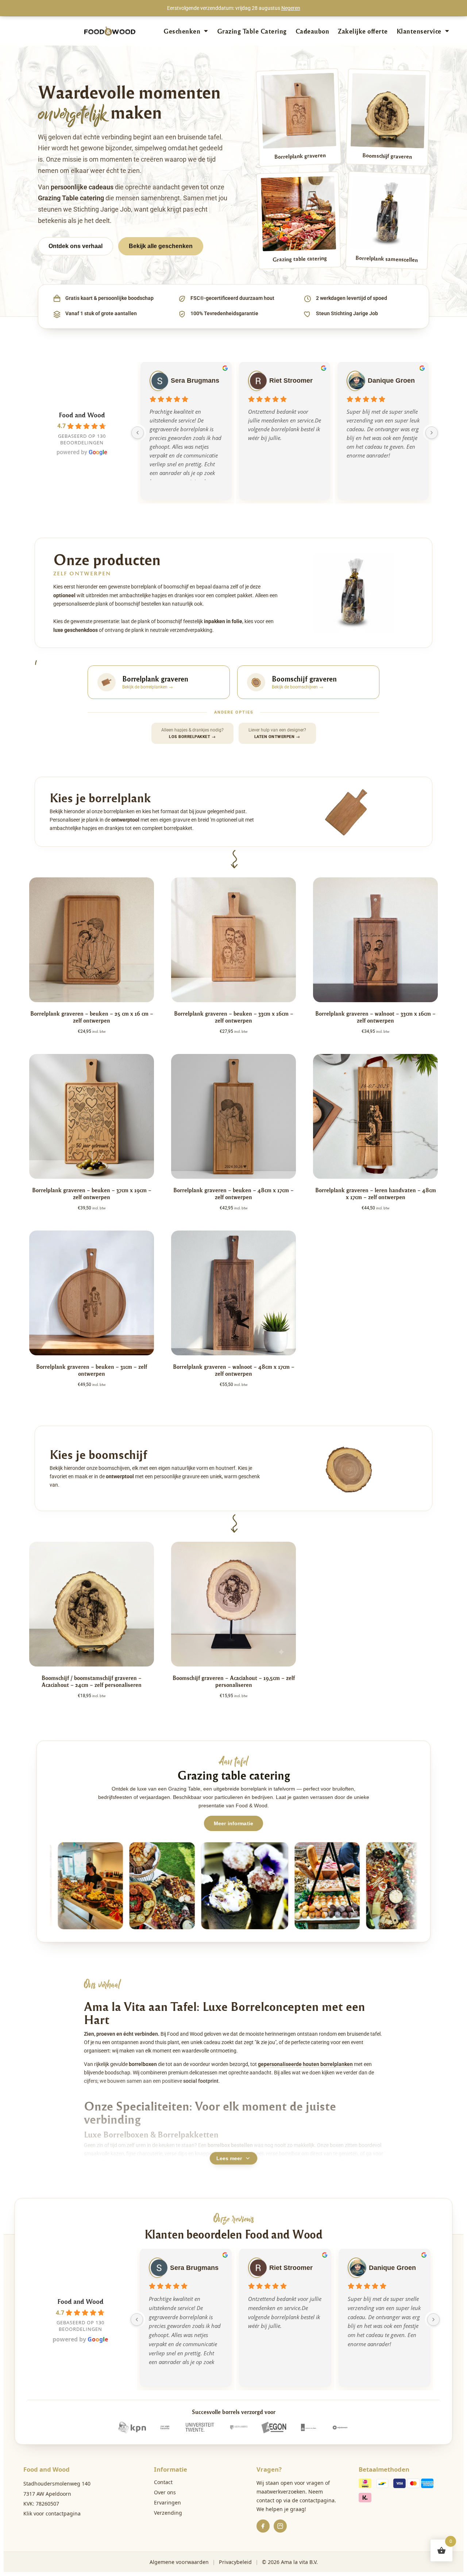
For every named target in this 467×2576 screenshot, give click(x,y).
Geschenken (182, 31)
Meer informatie (233, 1823)
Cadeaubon (312, 31)
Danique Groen (391, 381)
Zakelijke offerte (363, 31)
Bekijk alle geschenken (161, 246)
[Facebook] (263, 2526)
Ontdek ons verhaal (76, 246)
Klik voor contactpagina (52, 2513)
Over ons (165, 2492)
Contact (163, 2482)
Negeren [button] (291, 8)
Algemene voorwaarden (179, 2562)
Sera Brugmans (195, 381)
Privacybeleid (235, 2562)
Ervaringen (167, 2502)
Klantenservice (419, 31)
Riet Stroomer (291, 381)
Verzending (168, 2513)
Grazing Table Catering (252, 31)
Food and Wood (82, 415)
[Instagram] (280, 2526)
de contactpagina (313, 2500)
